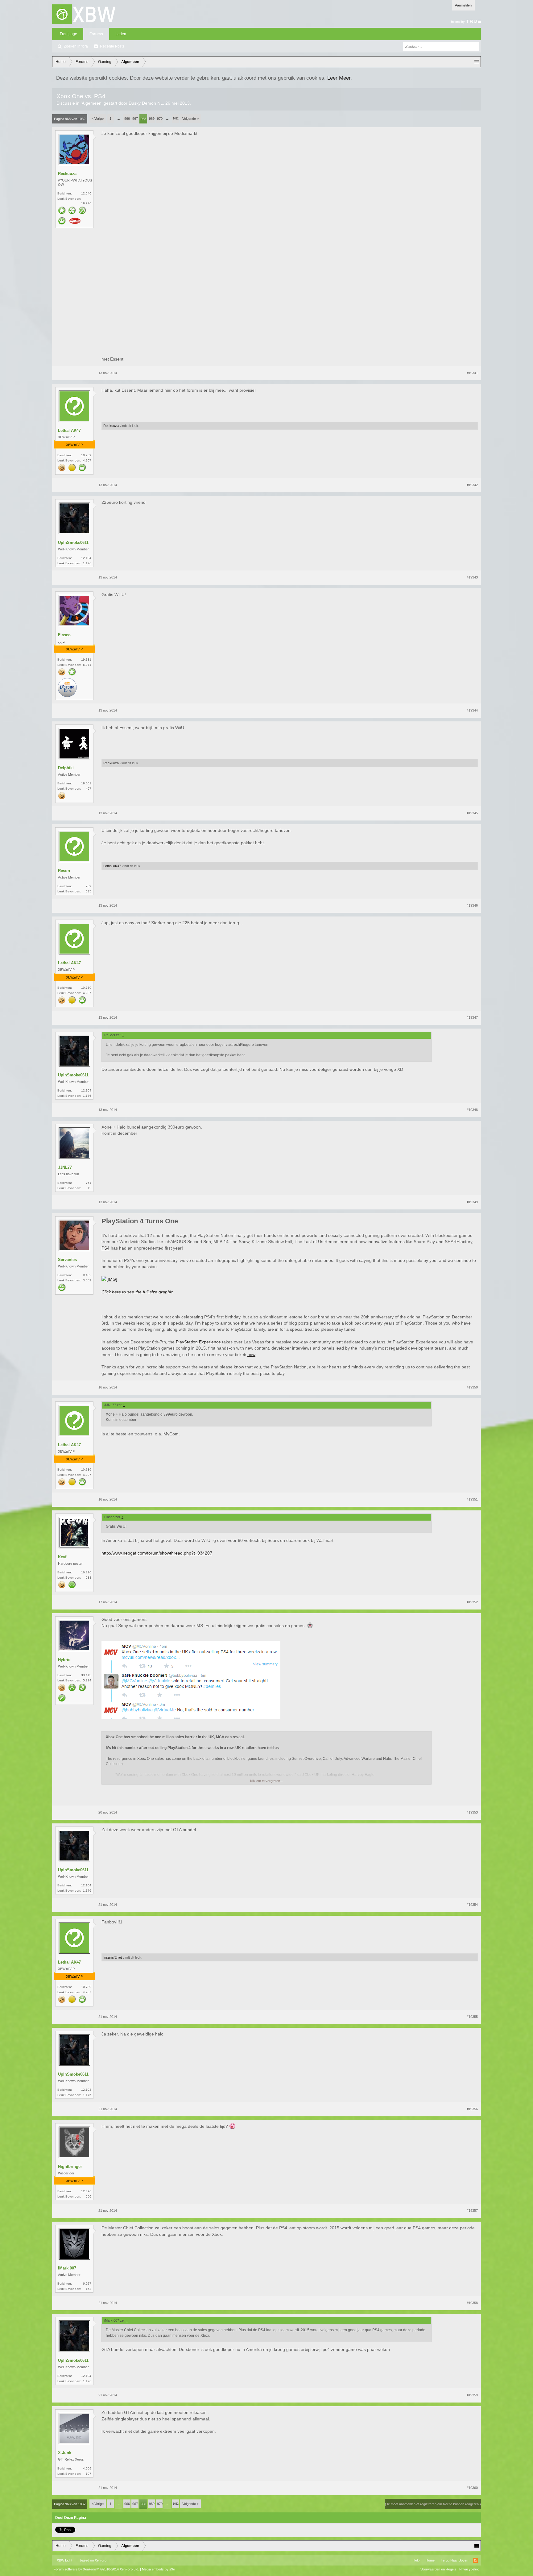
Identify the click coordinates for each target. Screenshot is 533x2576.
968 (143, 119)
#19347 (472, 1017)
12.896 (86, 2191)
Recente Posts (112, 46)
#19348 (472, 1110)
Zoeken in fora (76, 46)
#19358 (472, 2303)
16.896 (86, 1572)
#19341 (472, 373)
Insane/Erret (113, 1957)
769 (89, 886)
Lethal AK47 (69, 430)
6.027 (87, 2284)
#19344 (472, 710)
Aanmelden (463, 5)
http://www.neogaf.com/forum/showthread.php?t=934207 (157, 1553)
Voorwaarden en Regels (438, 2569)
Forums (96, 34)
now (251, 1355)
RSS (475, 2560)
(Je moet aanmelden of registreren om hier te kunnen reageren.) (433, 2504)
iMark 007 (67, 2268)
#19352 (472, 1602)
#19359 (472, 2395)
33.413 (86, 1675)
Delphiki (66, 768)
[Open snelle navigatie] (477, 62)
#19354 (472, 1905)
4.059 (87, 2468)
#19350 (472, 1387)
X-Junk (65, 2453)
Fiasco (64, 635)
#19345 (472, 813)
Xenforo (101, 2560)
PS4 (105, 1248)
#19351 (472, 1499)
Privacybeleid (469, 2569)
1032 (176, 119)
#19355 (472, 2017)
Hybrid (64, 1660)
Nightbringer (70, 2167)
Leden (121, 34)
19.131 (86, 660)
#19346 (472, 905)
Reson (64, 871)
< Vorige (98, 119)
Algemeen (92, 103)
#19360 (472, 2488)
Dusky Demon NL (146, 103)
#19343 (472, 577)
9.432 (87, 1275)
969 (152, 119)
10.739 (86, 455)
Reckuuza (67, 174)
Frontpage (68, 34)
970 (160, 119)
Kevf (62, 1557)
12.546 (86, 193)
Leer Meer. (340, 78)
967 (135, 119)
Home (430, 2560)
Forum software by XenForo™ (96, 2569)
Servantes (67, 1260)
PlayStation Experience (198, 1342)
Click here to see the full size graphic (137, 1292)
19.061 (86, 783)
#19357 (472, 2211)
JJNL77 (65, 1167)
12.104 (86, 558)
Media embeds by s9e (158, 2569)
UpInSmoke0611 (73, 543)
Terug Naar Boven (454, 2560)
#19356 (472, 2109)
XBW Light (64, 2560)
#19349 (472, 1202)
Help (416, 2560)
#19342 (472, 485)
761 (89, 1183)
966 (127, 119)
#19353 (472, 1812)
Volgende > (190, 119)
